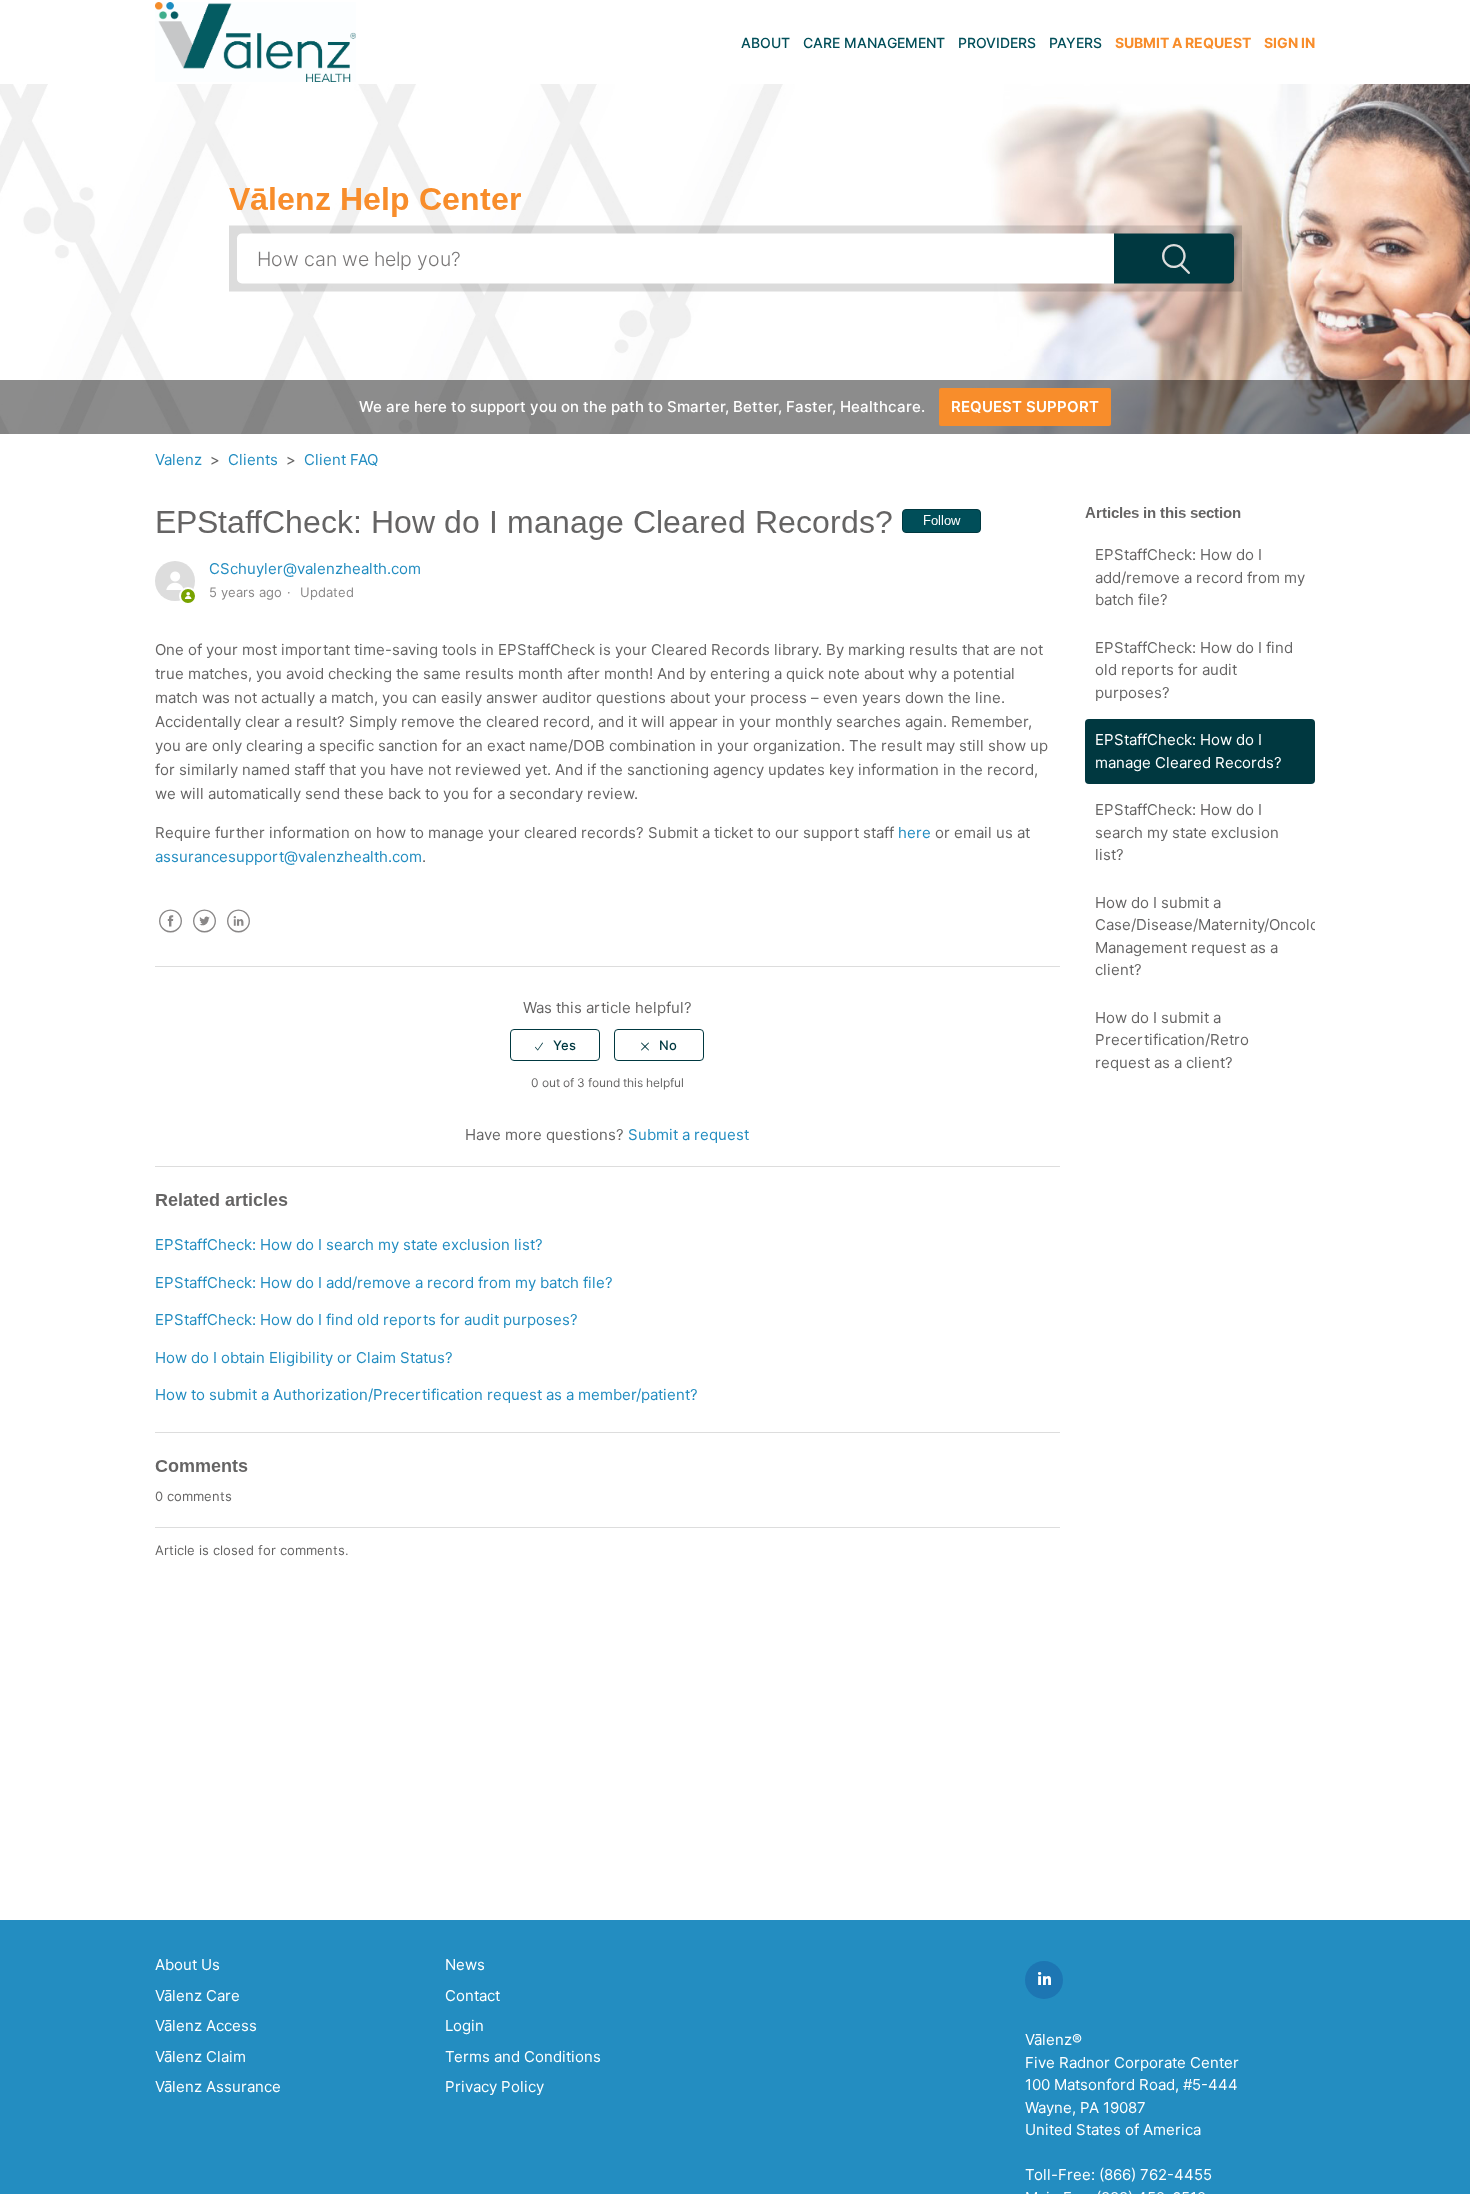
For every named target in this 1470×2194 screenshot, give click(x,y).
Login (464, 2025)
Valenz (178, 459)
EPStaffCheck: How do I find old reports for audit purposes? (1194, 670)
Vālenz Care (197, 1995)
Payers (1075, 42)
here (914, 832)
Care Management (874, 42)
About (765, 42)
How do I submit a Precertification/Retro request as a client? (1172, 1040)
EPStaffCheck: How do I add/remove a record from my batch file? (1200, 577)
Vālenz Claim (200, 2056)
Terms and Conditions (523, 2056)
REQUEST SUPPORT (1025, 406)
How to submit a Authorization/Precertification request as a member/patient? (426, 1394)
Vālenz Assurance (218, 2086)
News (465, 1964)
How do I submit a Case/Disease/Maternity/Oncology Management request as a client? (1205, 936)
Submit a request (1183, 42)
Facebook (170, 936)
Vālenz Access (206, 2025)
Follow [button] (941, 520)
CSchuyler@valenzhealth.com (315, 568)
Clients (253, 459)
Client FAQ (341, 459)
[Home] (255, 40)
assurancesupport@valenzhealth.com (288, 856)
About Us (187, 1964)
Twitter (204, 936)
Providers (997, 42)
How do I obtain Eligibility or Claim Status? (304, 1357)
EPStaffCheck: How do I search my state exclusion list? (1187, 832)
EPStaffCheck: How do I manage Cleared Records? (1188, 751)
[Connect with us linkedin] (1044, 1980)
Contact (472, 1995)
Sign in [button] (1289, 42)
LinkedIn (238, 936)
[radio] (555, 1045)
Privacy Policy (494, 2086)
